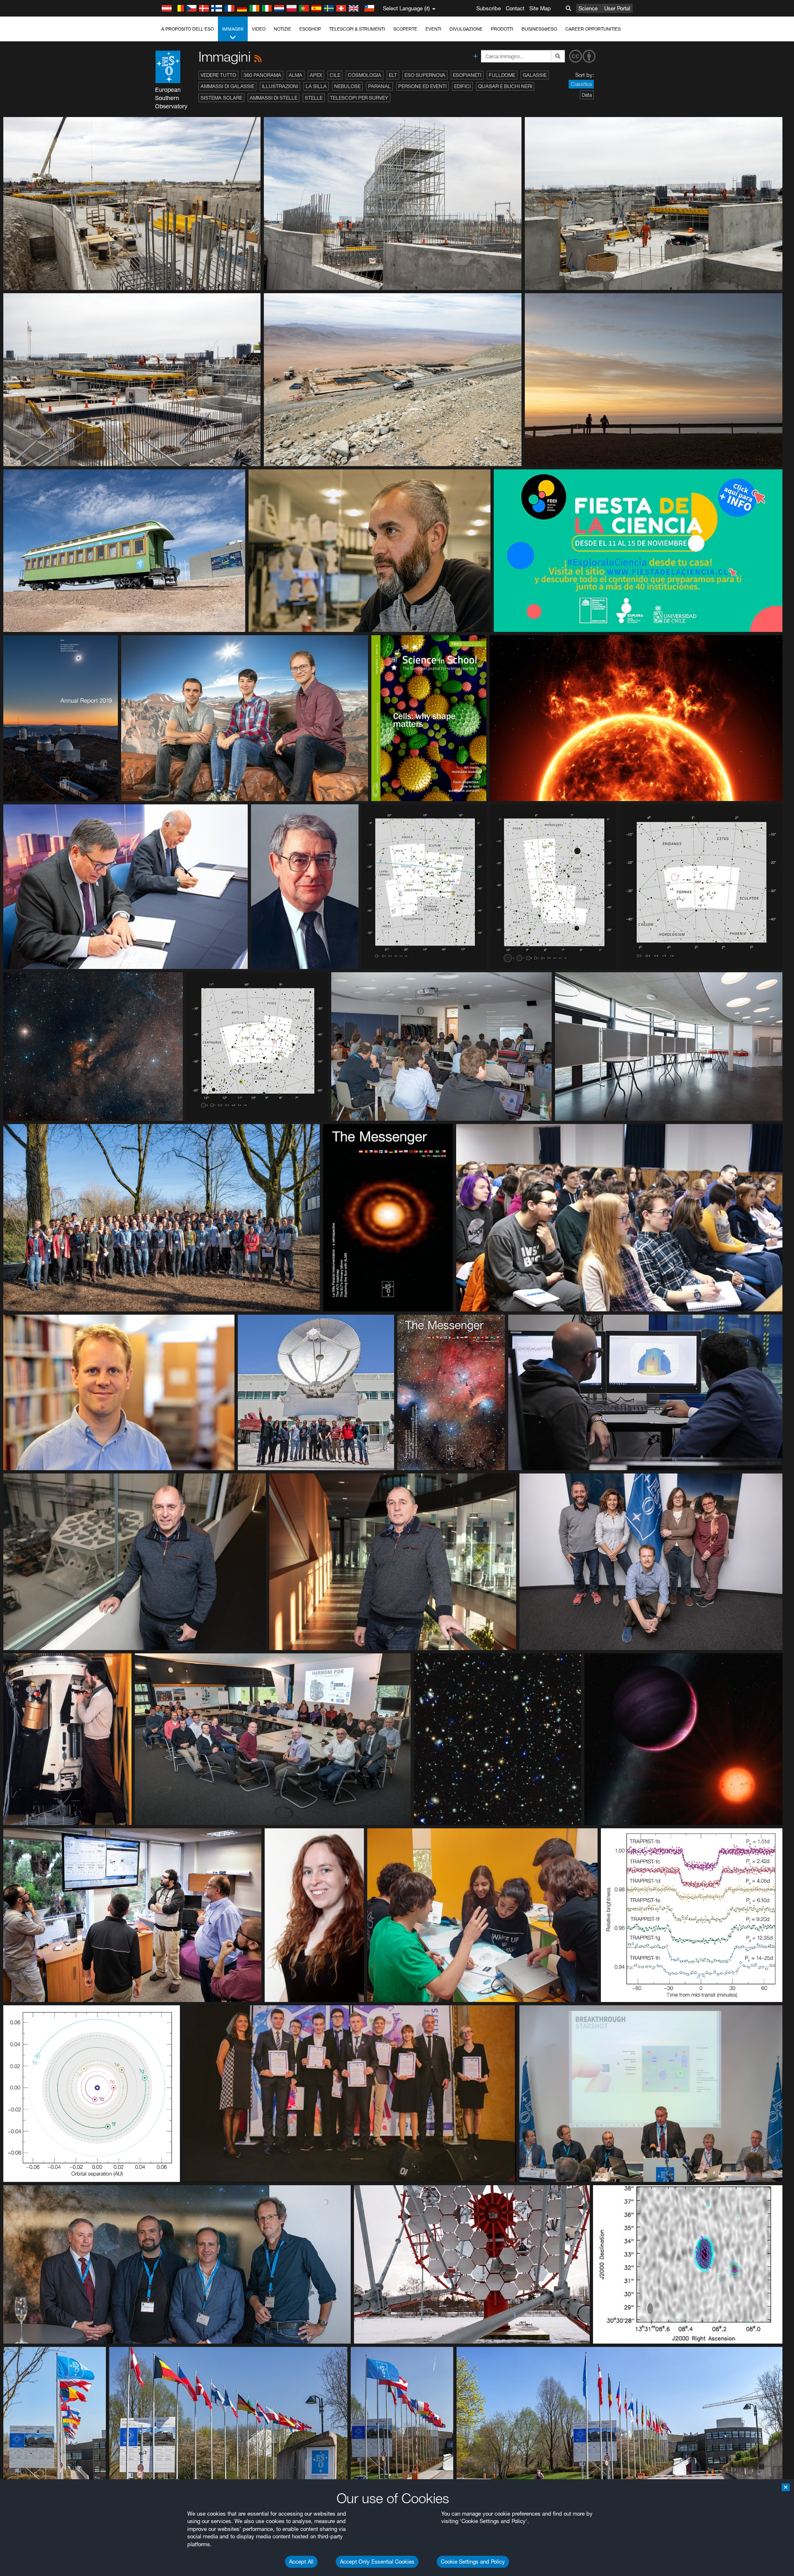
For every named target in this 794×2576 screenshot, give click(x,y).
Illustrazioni (280, 86)
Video (259, 29)
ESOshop (310, 29)
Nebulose (347, 86)
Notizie (282, 29)
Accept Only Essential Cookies (377, 2562)
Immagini (233, 29)
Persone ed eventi (422, 86)
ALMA (295, 75)
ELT (393, 75)
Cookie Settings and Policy (473, 2562)
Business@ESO (539, 29)
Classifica (581, 84)
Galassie (535, 75)
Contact (515, 8)
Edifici (462, 86)
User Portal (617, 8)
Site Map (540, 8)
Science (588, 8)
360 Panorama (262, 75)
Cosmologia (365, 75)
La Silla (316, 86)
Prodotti (502, 29)
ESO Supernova (425, 75)
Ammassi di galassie (227, 86)
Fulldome (502, 75)
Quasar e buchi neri (505, 86)
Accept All (301, 2562)
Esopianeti (467, 75)
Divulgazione (466, 29)
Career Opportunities (593, 29)
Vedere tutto (218, 75)
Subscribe (489, 8)
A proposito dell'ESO (188, 29)
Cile (335, 75)
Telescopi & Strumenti (357, 29)
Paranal (379, 86)
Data (587, 95)
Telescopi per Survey (359, 98)
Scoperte (405, 29)
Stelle (314, 98)
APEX (316, 75)
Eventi (433, 29)
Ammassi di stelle (274, 98)
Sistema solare (221, 98)
